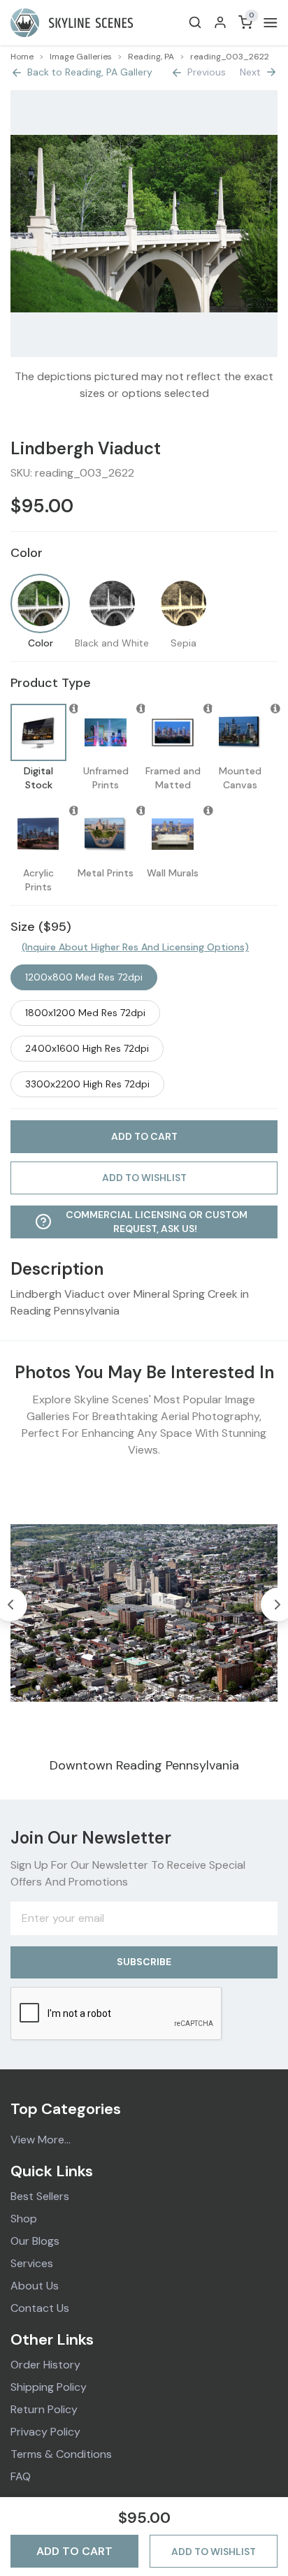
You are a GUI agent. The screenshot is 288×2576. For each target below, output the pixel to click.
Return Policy (44, 2409)
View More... (41, 2140)
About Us (35, 2286)
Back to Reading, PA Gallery (90, 72)
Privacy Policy (45, 2432)
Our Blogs (35, 2241)
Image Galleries (81, 57)
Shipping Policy (49, 2387)
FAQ (21, 2476)
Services (32, 2263)
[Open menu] (268, 23)
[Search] (195, 22)
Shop (24, 2219)
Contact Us (40, 2308)
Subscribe (144, 1962)
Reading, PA (151, 57)
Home (22, 57)
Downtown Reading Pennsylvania (144, 1765)
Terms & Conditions (61, 2454)
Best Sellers (40, 2196)
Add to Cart (74, 2551)
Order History (45, 2365)
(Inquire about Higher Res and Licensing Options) (135, 947)
